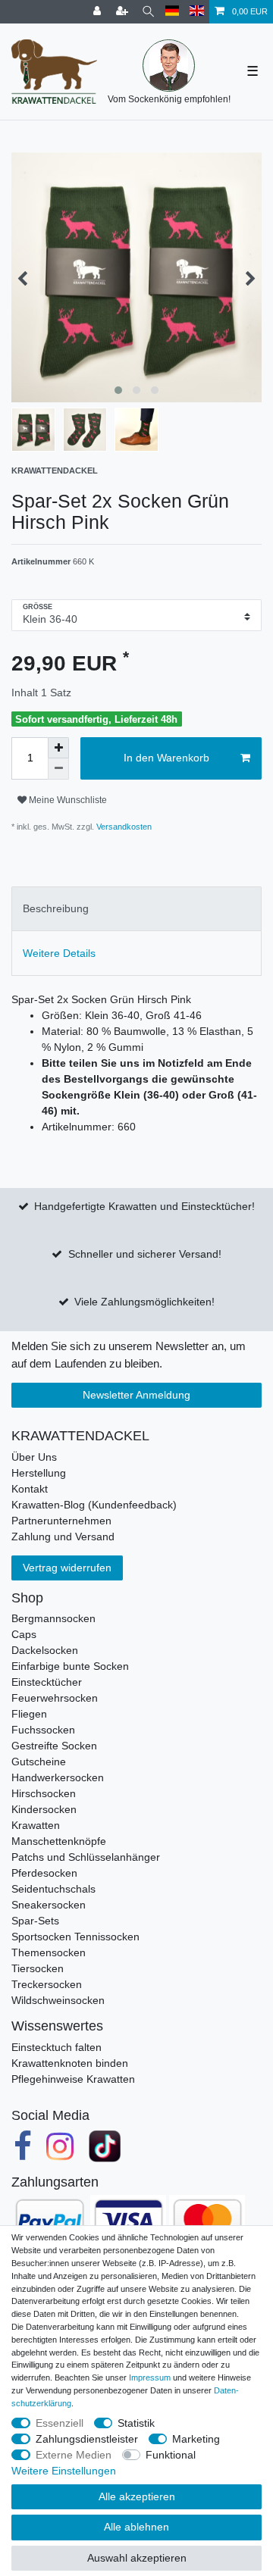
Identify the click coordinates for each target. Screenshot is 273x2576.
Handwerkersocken (58, 1777)
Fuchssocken (43, 1730)
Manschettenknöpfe (59, 1841)
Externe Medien (74, 2455)
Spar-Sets (35, 1921)
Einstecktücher (47, 1682)
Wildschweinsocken (58, 2000)
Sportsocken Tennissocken (75, 1937)
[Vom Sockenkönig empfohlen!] (169, 66)
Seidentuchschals (53, 1889)
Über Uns (34, 1457)
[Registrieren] (124, 12)
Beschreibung (56, 908)
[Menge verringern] (58, 769)
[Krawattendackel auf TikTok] (105, 2146)
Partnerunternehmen (61, 1521)
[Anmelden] (99, 12)
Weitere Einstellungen (64, 2471)
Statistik (136, 2423)
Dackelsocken (45, 1650)
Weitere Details (59, 953)
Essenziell (60, 2423)
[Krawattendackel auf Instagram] (61, 2146)
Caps (24, 1634)
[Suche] (148, 12)
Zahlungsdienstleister (87, 2439)
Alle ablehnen (136, 2527)
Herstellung (39, 1473)
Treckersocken (47, 1984)
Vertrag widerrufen (67, 1568)
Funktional (171, 2455)
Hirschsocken (44, 1793)
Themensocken (49, 1952)
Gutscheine (39, 1762)
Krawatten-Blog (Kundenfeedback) (94, 1505)
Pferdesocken (44, 1873)
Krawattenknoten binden (70, 2063)
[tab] (136, 909)
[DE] (173, 12)
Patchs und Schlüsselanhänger (86, 1857)
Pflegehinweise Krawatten (73, 2079)
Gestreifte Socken (54, 1746)
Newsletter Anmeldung (136, 1395)
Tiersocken (38, 1968)
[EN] (197, 12)
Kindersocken (44, 1809)
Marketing (196, 2439)
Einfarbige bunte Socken (70, 1666)
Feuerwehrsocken (55, 1698)
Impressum (150, 2377)
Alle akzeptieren (137, 2496)
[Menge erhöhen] (58, 748)
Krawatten (36, 1825)
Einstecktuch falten (56, 2047)
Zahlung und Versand (63, 1537)
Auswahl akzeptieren (137, 2558)
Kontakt (30, 1489)
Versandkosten (123, 827)
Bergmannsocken (53, 1618)
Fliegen (29, 1714)
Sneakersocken (49, 1905)
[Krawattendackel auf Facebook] (23, 2146)
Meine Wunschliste (67, 800)
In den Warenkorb (166, 758)
